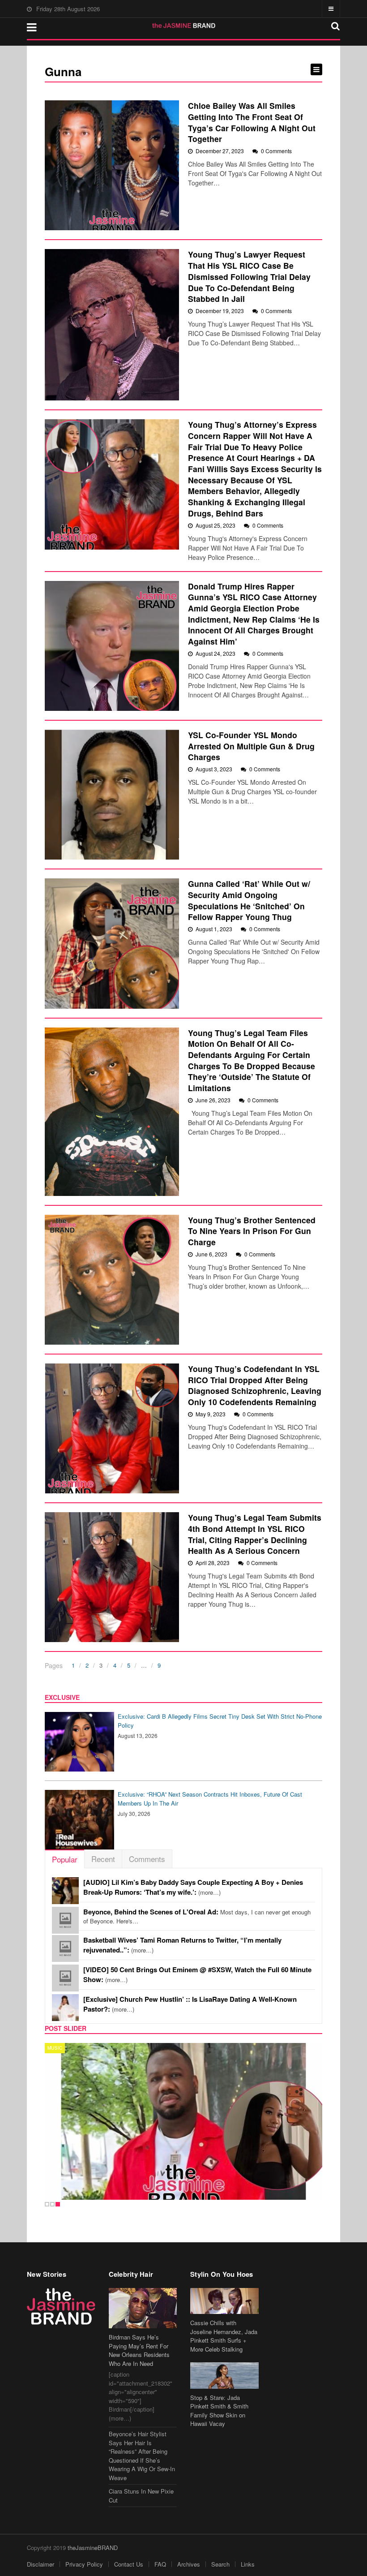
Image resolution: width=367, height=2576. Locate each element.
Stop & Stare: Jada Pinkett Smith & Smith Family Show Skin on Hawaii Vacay (219, 2411)
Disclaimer (41, 2564)
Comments (147, 1859)
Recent (103, 1859)
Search (220, 2564)
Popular (65, 1859)
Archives (189, 2564)
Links (248, 2564)
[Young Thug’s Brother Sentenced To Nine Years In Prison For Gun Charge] (112, 1280)
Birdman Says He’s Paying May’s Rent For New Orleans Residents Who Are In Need (139, 2350)
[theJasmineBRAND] (184, 26)
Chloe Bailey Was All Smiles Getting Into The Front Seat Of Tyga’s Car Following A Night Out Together (252, 122)
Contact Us (129, 2564)
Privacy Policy (84, 2564)
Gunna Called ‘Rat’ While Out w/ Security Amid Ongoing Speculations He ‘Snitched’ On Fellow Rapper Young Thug (249, 900)
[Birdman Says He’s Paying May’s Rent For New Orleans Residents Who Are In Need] (143, 2308)
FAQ (160, 2564)
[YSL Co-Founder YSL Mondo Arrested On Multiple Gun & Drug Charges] (112, 795)
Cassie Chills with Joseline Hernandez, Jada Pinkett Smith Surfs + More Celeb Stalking (224, 2336)
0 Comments (276, 151)
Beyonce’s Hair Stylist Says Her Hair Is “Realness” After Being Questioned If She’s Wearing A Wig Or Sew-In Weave (142, 2456)
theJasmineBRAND (93, 2548)
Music (55, 2048)
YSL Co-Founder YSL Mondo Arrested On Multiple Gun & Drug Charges (251, 746)
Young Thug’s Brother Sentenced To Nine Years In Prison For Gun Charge (252, 1231)
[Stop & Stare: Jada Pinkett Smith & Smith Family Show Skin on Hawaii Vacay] (224, 2375)
